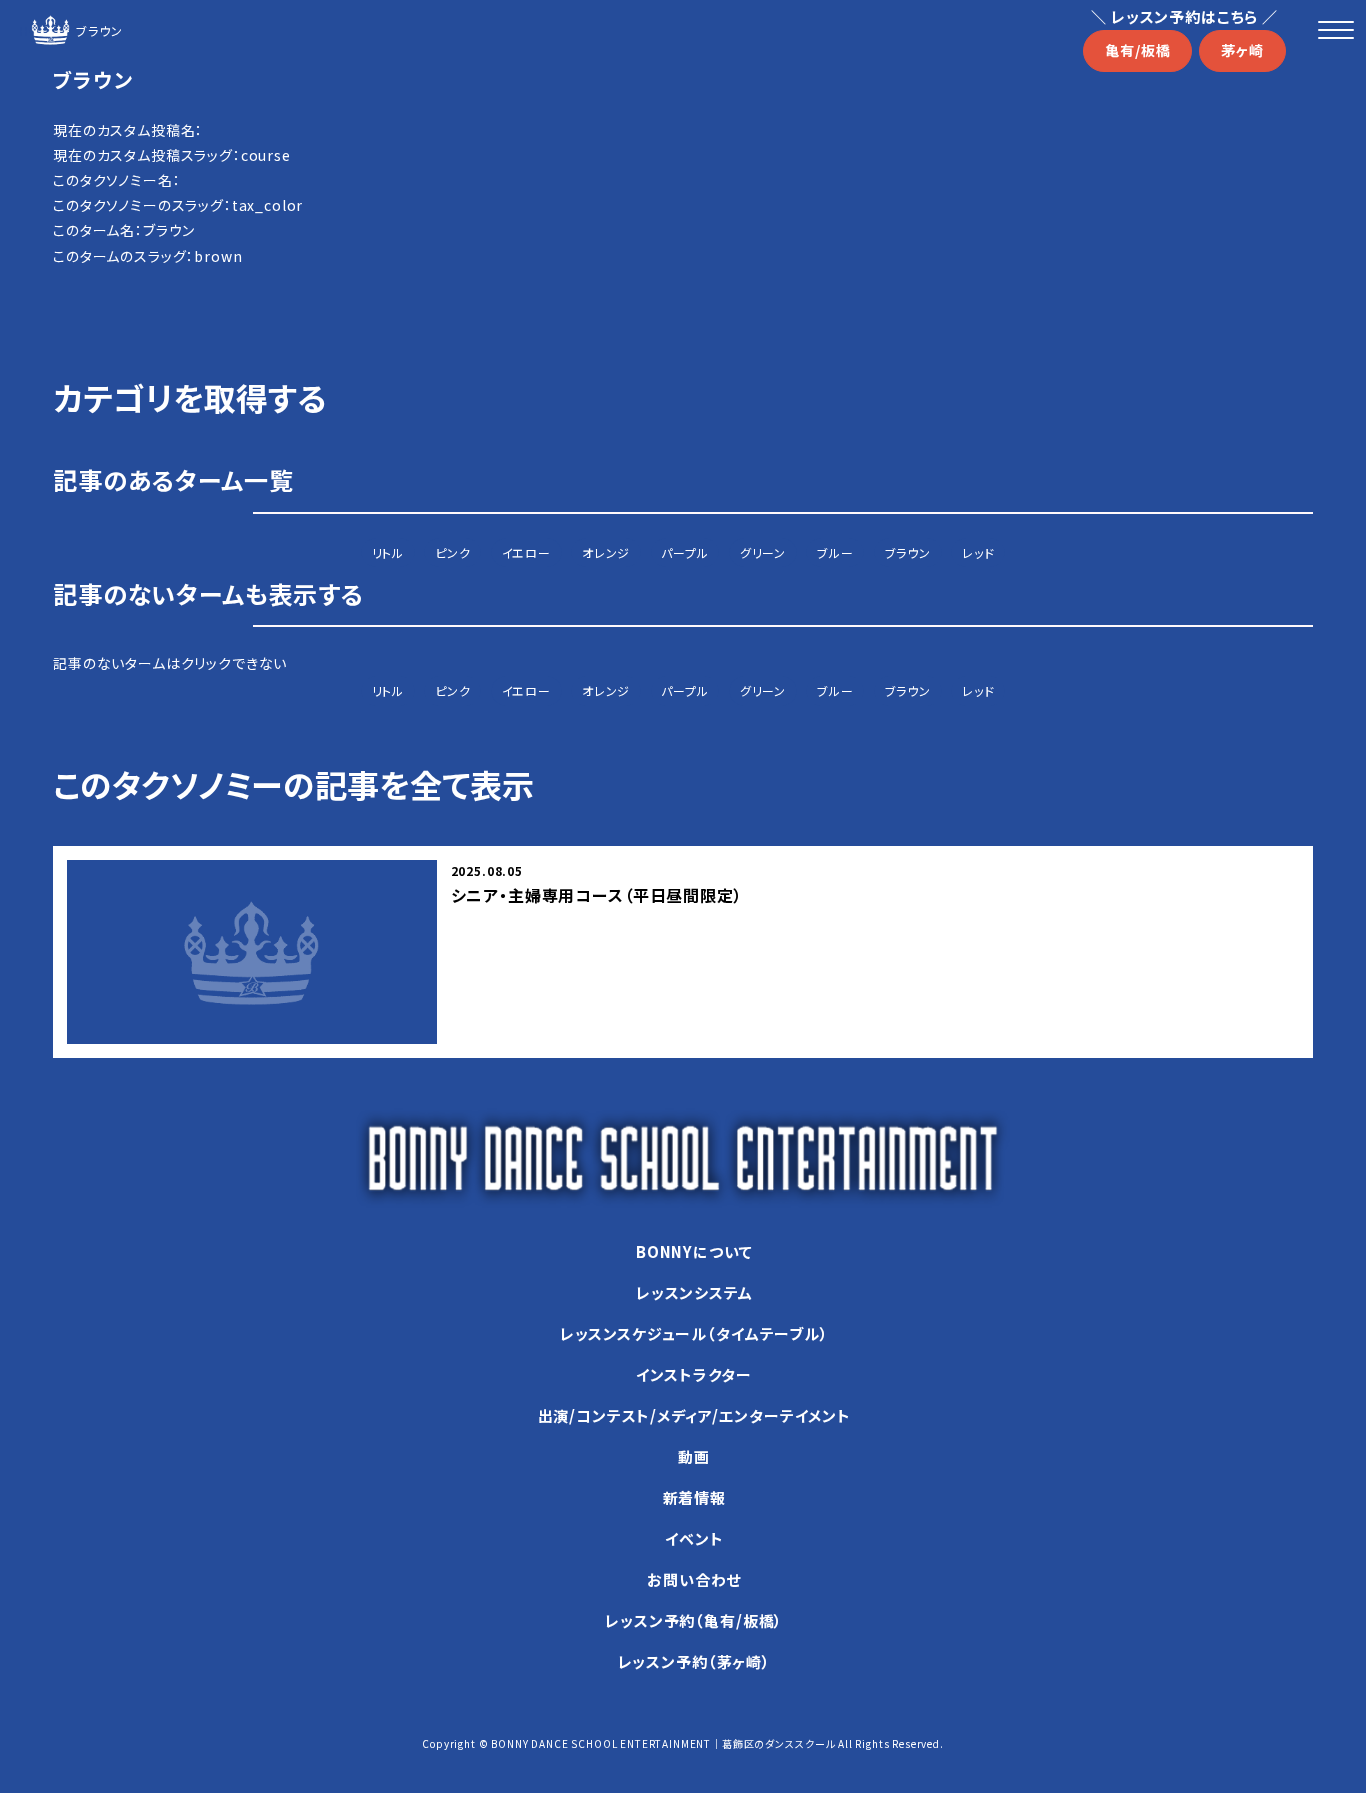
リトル (388, 552)
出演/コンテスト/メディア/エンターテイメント (694, 1415)
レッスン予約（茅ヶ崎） (694, 1661)
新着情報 (694, 1497)
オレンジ (606, 552)
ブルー (835, 552)
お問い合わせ (694, 1579)
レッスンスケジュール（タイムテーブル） (694, 1333)
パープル (684, 552)
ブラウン (908, 552)
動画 (694, 1456)
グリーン (763, 552)
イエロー (526, 552)
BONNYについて (694, 1251)
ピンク (453, 552)
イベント (694, 1538)
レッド (978, 552)
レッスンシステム (694, 1292)
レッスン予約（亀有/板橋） (694, 1620)
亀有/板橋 (1137, 50)
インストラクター (694, 1374)
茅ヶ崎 (1242, 50)
